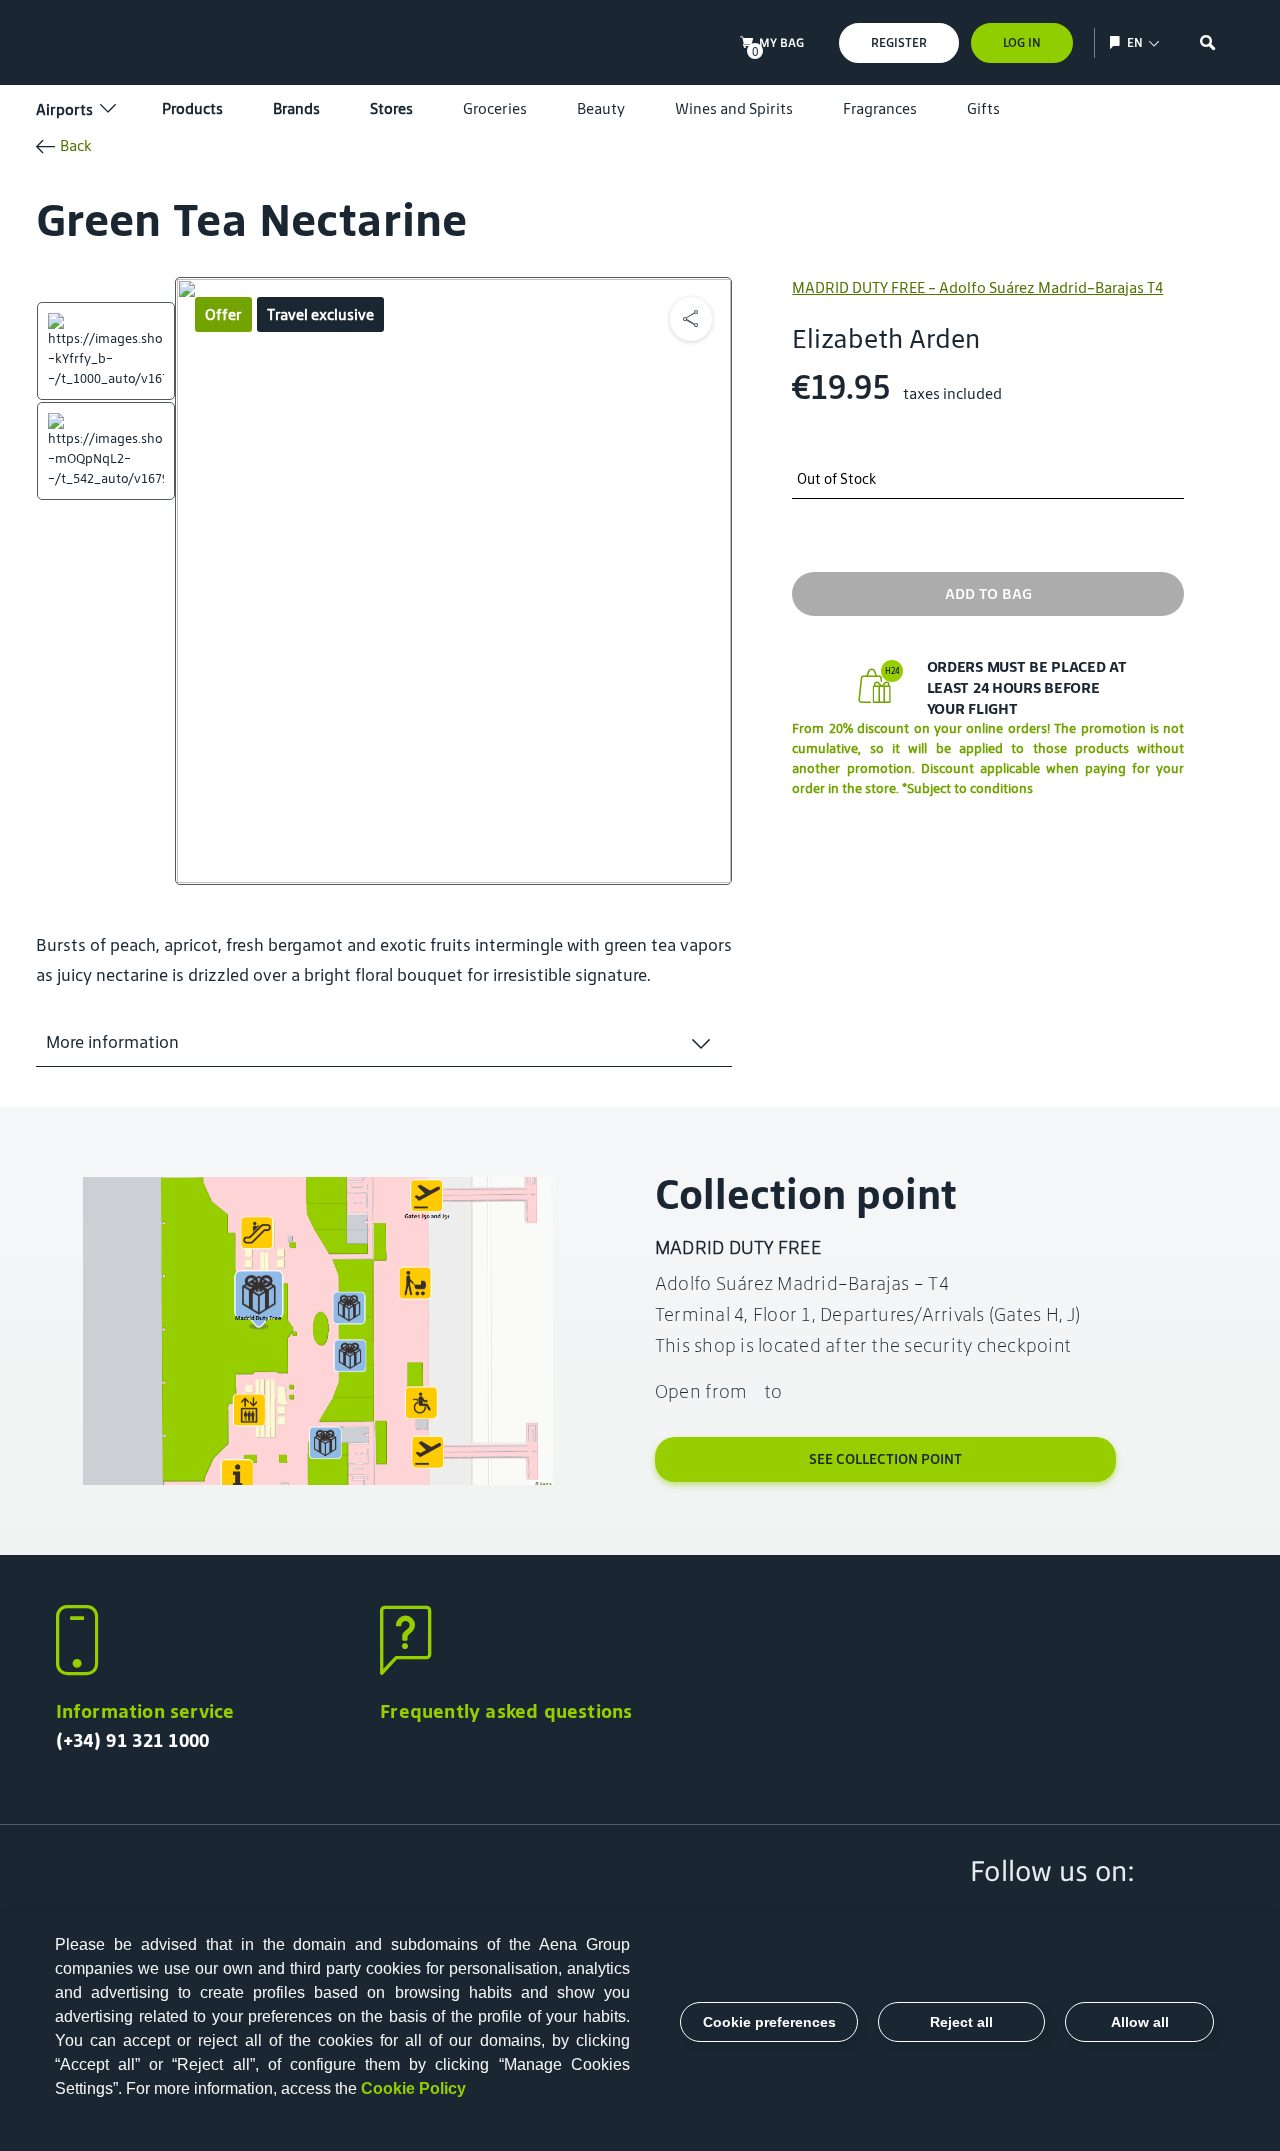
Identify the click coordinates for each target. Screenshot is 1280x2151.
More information (112, 1042)
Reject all (961, 2022)
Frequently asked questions (506, 1711)
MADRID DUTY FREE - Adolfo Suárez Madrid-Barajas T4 (977, 287)
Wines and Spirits (734, 108)
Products (192, 108)
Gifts (983, 108)
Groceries (495, 108)
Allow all (1140, 2022)
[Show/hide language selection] (1117, 42)
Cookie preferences (769, 2022)
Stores (391, 108)
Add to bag (988, 593)
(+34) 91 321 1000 (133, 1740)
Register (899, 42)
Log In (1022, 42)
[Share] (691, 319)
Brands (296, 108)
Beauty (601, 108)
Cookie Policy (413, 2088)
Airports (64, 109)
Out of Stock (836, 479)
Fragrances (880, 108)
